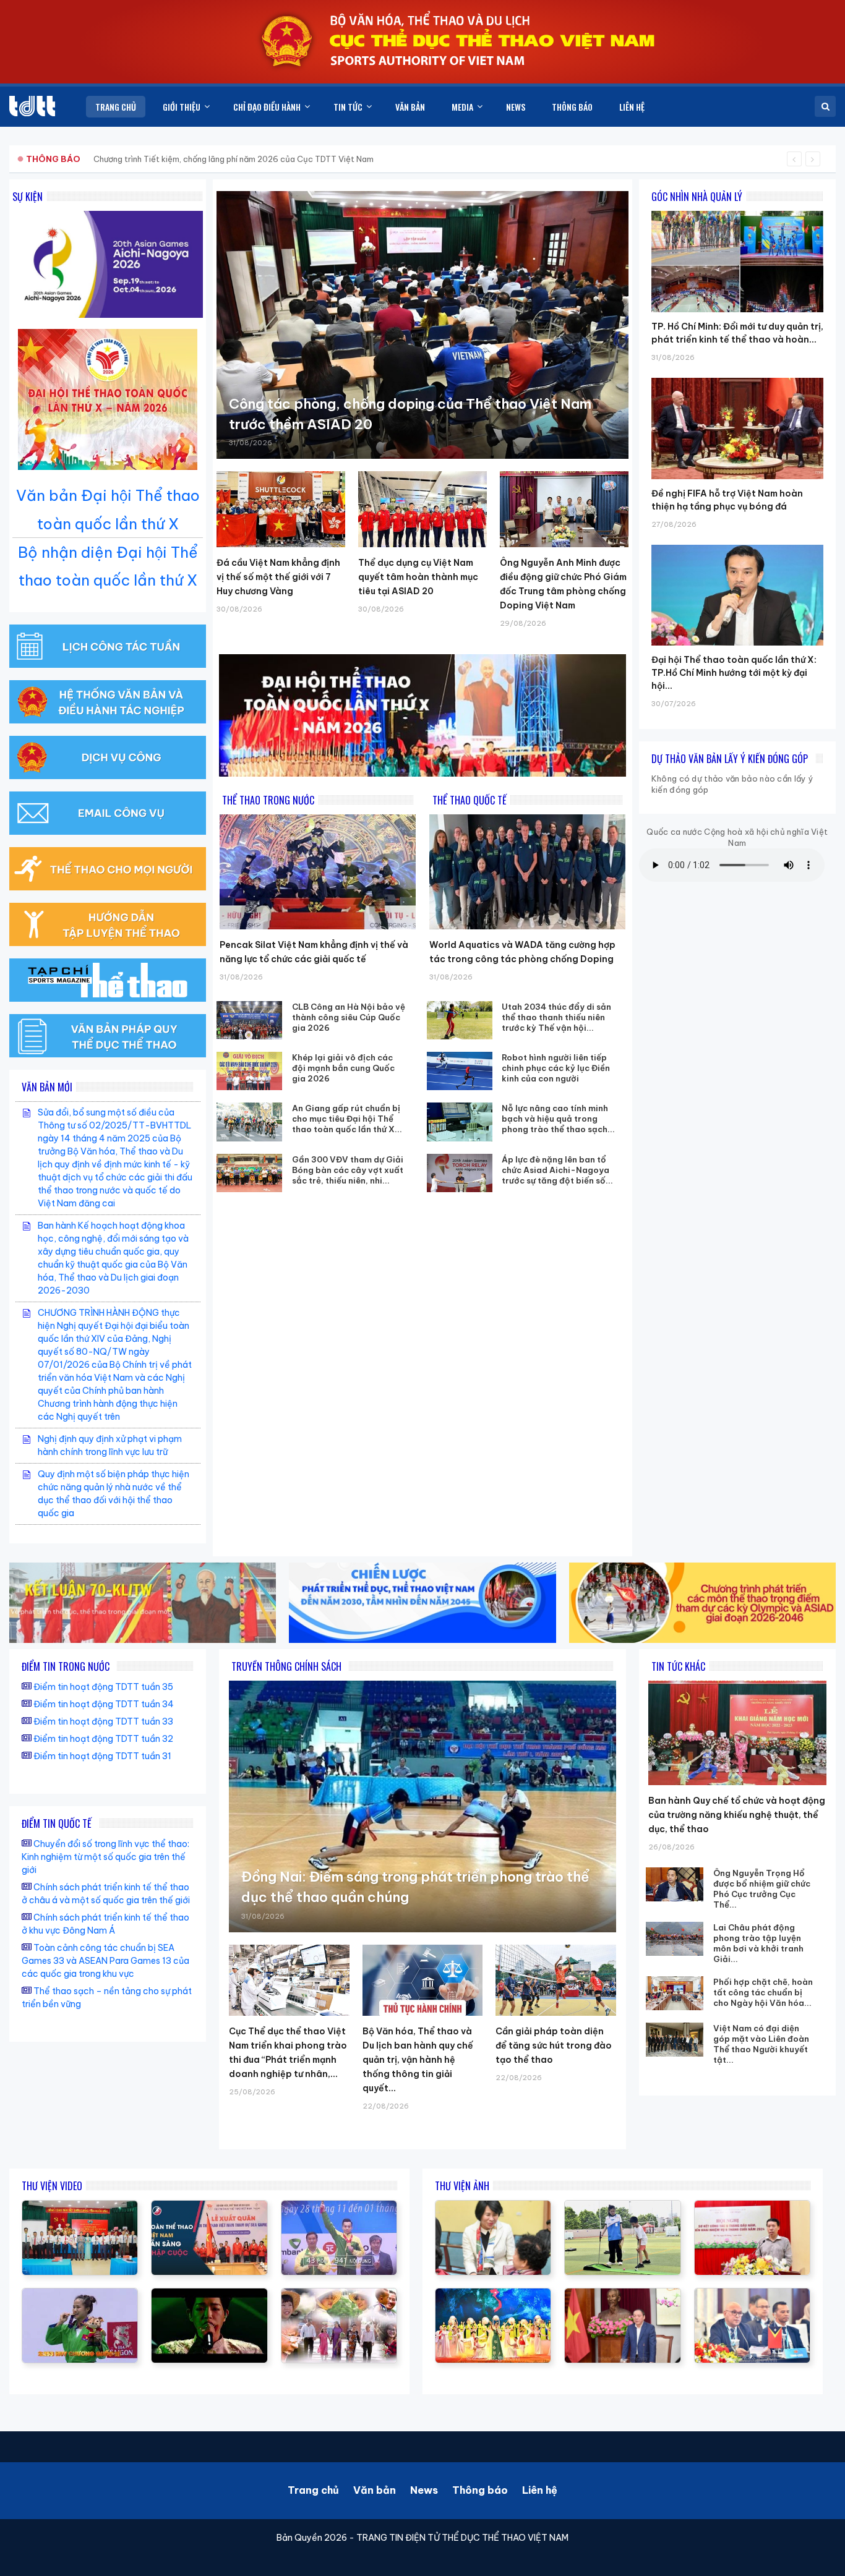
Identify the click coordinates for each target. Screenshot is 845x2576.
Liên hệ (540, 2490)
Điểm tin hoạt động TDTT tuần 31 (102, 1756)
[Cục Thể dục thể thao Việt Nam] (32, 106)
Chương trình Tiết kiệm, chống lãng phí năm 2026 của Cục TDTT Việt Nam (234, 159)
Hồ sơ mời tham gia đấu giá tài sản (91, 159)
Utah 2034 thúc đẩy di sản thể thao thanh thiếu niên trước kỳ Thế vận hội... (556, 1017)
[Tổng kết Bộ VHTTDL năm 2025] (80, 2295)
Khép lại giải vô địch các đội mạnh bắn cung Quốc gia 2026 (343, 1068)
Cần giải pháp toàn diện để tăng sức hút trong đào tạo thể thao (554, 2045)
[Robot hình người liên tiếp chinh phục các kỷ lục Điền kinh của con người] (460, 1071)
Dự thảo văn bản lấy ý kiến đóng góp (730, 759)
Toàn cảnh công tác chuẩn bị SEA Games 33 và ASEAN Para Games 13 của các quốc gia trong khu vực (105, 1961)
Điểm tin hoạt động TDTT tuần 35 (103, 1687)
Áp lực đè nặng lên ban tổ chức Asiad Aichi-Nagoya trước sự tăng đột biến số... (557, 1170)
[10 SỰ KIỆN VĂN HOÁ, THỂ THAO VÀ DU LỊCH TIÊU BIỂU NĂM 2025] (209, 2295)
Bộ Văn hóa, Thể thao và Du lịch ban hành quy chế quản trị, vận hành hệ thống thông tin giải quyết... (418, 2060)
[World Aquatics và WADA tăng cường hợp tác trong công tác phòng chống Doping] (527, 872)
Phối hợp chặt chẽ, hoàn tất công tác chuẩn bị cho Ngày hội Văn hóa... (763, 1992)
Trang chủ (313, 2490)
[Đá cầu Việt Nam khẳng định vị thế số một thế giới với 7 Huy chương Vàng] (281, 509)
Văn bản (375, 2490)
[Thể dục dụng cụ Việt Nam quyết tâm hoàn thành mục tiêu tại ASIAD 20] (422, 509)
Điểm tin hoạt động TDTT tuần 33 (103, 1721)
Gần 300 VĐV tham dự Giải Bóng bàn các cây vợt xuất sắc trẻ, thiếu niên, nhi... (348, 1170)
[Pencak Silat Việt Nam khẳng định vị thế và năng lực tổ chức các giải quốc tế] (318, 872)
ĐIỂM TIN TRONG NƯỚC (66, 1666)
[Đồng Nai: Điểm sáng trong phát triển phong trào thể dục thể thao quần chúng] (423, 1806)
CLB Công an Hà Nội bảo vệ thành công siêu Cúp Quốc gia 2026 (349, 1017)
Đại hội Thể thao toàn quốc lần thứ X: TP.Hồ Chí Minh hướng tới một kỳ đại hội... (734, 673)
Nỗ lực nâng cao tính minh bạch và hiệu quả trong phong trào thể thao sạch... (558, 1119)
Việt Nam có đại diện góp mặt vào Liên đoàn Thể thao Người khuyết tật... (761, 2044)
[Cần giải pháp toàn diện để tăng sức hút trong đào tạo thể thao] (556, 1980)
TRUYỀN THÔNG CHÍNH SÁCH (286, 1666)
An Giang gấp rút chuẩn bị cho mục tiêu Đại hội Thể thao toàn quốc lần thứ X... (347, 1119)
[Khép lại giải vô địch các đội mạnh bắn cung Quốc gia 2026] (249, 1071)
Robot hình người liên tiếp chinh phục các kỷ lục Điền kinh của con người (556, 1068)
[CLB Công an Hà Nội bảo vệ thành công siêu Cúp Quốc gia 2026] (249, 1020)
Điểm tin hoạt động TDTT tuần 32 (103, 1739)
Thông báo (480, 2490)
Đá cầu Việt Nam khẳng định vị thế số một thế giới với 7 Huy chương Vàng (278, 577)
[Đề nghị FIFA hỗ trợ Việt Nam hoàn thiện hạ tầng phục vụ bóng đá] (737, 378)
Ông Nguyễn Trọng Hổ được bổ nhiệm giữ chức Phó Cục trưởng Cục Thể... (762, 1889)
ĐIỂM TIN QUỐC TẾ (57, 1823)
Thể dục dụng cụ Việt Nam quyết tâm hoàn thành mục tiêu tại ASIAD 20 (418, 577)
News (424, 2490)
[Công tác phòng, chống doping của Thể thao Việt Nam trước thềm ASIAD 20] (423, 325)
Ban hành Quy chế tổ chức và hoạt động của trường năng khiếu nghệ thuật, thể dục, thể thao (737, 1815)
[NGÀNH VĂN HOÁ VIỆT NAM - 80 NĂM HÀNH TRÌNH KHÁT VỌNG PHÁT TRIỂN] (339, 2295)
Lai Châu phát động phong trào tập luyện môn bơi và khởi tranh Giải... (758, 1943)
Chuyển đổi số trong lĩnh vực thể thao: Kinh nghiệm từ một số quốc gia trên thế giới (105, 1857)
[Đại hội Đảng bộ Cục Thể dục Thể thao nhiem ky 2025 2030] (80, 2207)
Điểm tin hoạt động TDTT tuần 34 (104, 1704)
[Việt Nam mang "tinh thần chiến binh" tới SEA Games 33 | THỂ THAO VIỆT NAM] (209, 2207)
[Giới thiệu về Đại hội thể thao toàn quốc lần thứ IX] (339, 2207)
